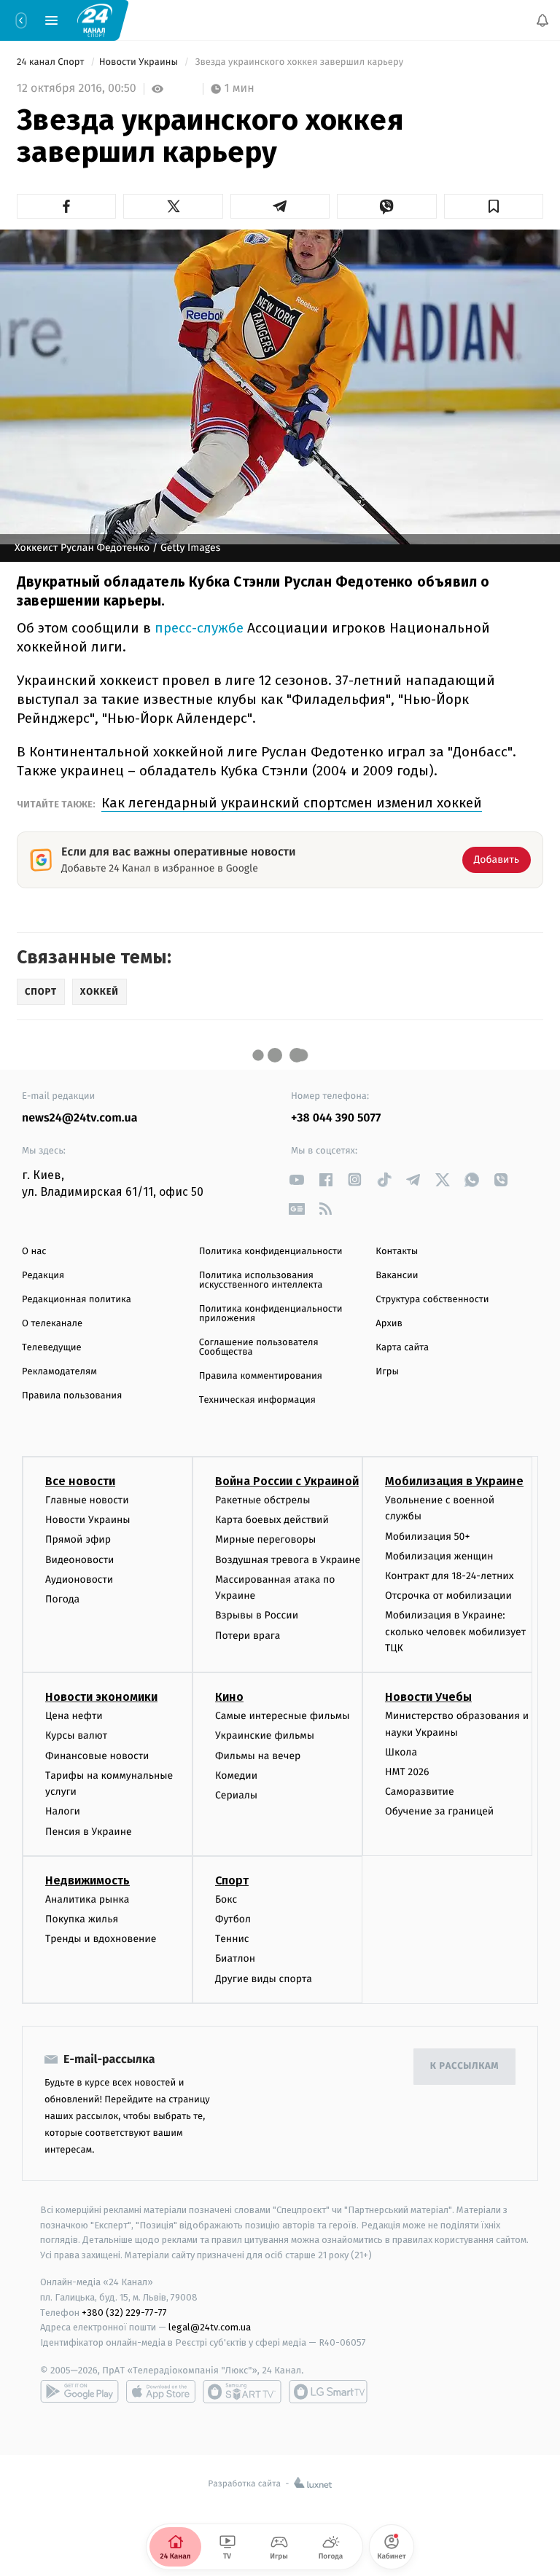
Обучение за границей (439, 1811)
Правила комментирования (261, 1376)
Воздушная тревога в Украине (288, 1560)
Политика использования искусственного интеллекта (261, 1280)
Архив (389, 1324)
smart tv (242, 2392)
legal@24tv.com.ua (210, 2327)
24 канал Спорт (52, 62)
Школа (401, 1752)
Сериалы (236, 1795)
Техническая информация (257, 1400)
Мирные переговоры (265, 1539)
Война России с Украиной (287, 1481)
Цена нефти (74, 1716)
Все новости (80, 1481)
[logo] (95, 20)
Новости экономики (101, 1697)
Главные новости (87, 1500)
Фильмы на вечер (258, 1756)
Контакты (397, 1252)
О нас (34, 1252)
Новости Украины (140, 62)
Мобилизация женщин (439, 1556)
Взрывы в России (257, 1615)
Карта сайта (402, 1348)
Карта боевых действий (272, 1520)
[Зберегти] (494, 206)
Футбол (233, 1919)
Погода (62, 1599)
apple (161, 2392)
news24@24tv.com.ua (80, 1118)
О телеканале (52, 1324)
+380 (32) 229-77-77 (124, 2312)
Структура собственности (432, 1300)
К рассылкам (464, 2066)
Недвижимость (87, 1880)
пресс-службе (201, 628)
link (296, 1179)
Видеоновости (80, 1560)
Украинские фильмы (265, 1735)
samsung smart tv (328, 2392)
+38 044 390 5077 (336, 1118)
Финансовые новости (97, 1756)
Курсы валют (76, 1735)
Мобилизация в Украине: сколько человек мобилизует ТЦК (455, 1632)
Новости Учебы (428, 1697)
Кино (229, 1697)
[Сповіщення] (542, 20)
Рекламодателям (59, 1372)
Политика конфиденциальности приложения (271, 1314)
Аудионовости (79, 1579)
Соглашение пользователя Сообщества (259, 1347)
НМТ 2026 (407, 1772)
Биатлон (235, 1958)
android (79, 2392)
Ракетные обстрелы (262, 1500)
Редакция (43, 1276)
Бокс (226, 1899)
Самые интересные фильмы (282, 1716)
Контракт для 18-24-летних (450, 1576)
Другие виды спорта (264, 1979)
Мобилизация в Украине (454, 1481)
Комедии (236, 1776)
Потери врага (248, 1635)
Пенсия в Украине (89, 1832)
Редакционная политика (77, 1300)
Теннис (232, 1939)
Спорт (232, 1880)
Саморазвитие (420, 1792)
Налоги (63, 1811)
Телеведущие (52, 1348)
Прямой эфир (78, 1539)
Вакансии (397, 1276)
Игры (387, 1372)
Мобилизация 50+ (427, 1536)
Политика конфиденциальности (271, 1252)
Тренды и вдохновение (101, 1939)
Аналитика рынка (87, 1899)
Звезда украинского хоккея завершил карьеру (299, 62)
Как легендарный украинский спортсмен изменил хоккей (292, 803)
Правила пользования (72, 1396)
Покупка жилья (82, 1919)
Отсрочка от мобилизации (448, 1596)
